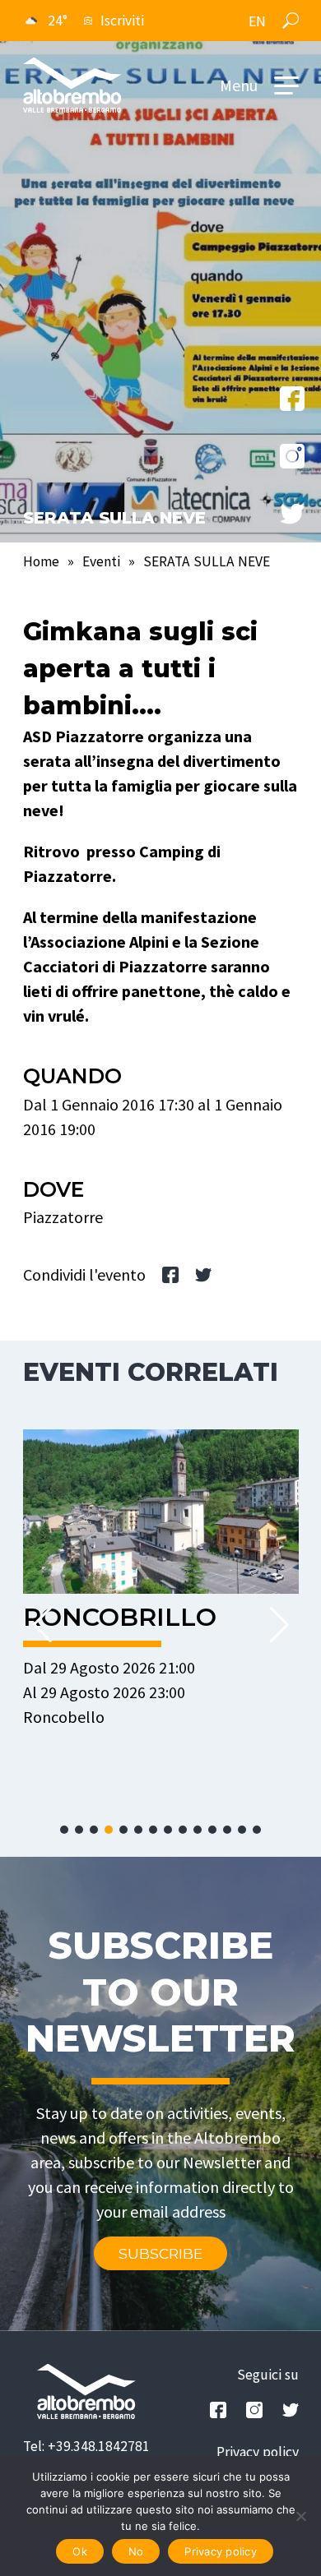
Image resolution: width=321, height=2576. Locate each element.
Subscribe (160, 2253)
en (257, 21)
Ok (80, 2551)
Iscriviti (122, 21)
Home (41, 561)
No (136, 2551)
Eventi (101, 561)
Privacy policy (258, 2452)
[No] (300, 2516)
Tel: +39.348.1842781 (86, 2446)
